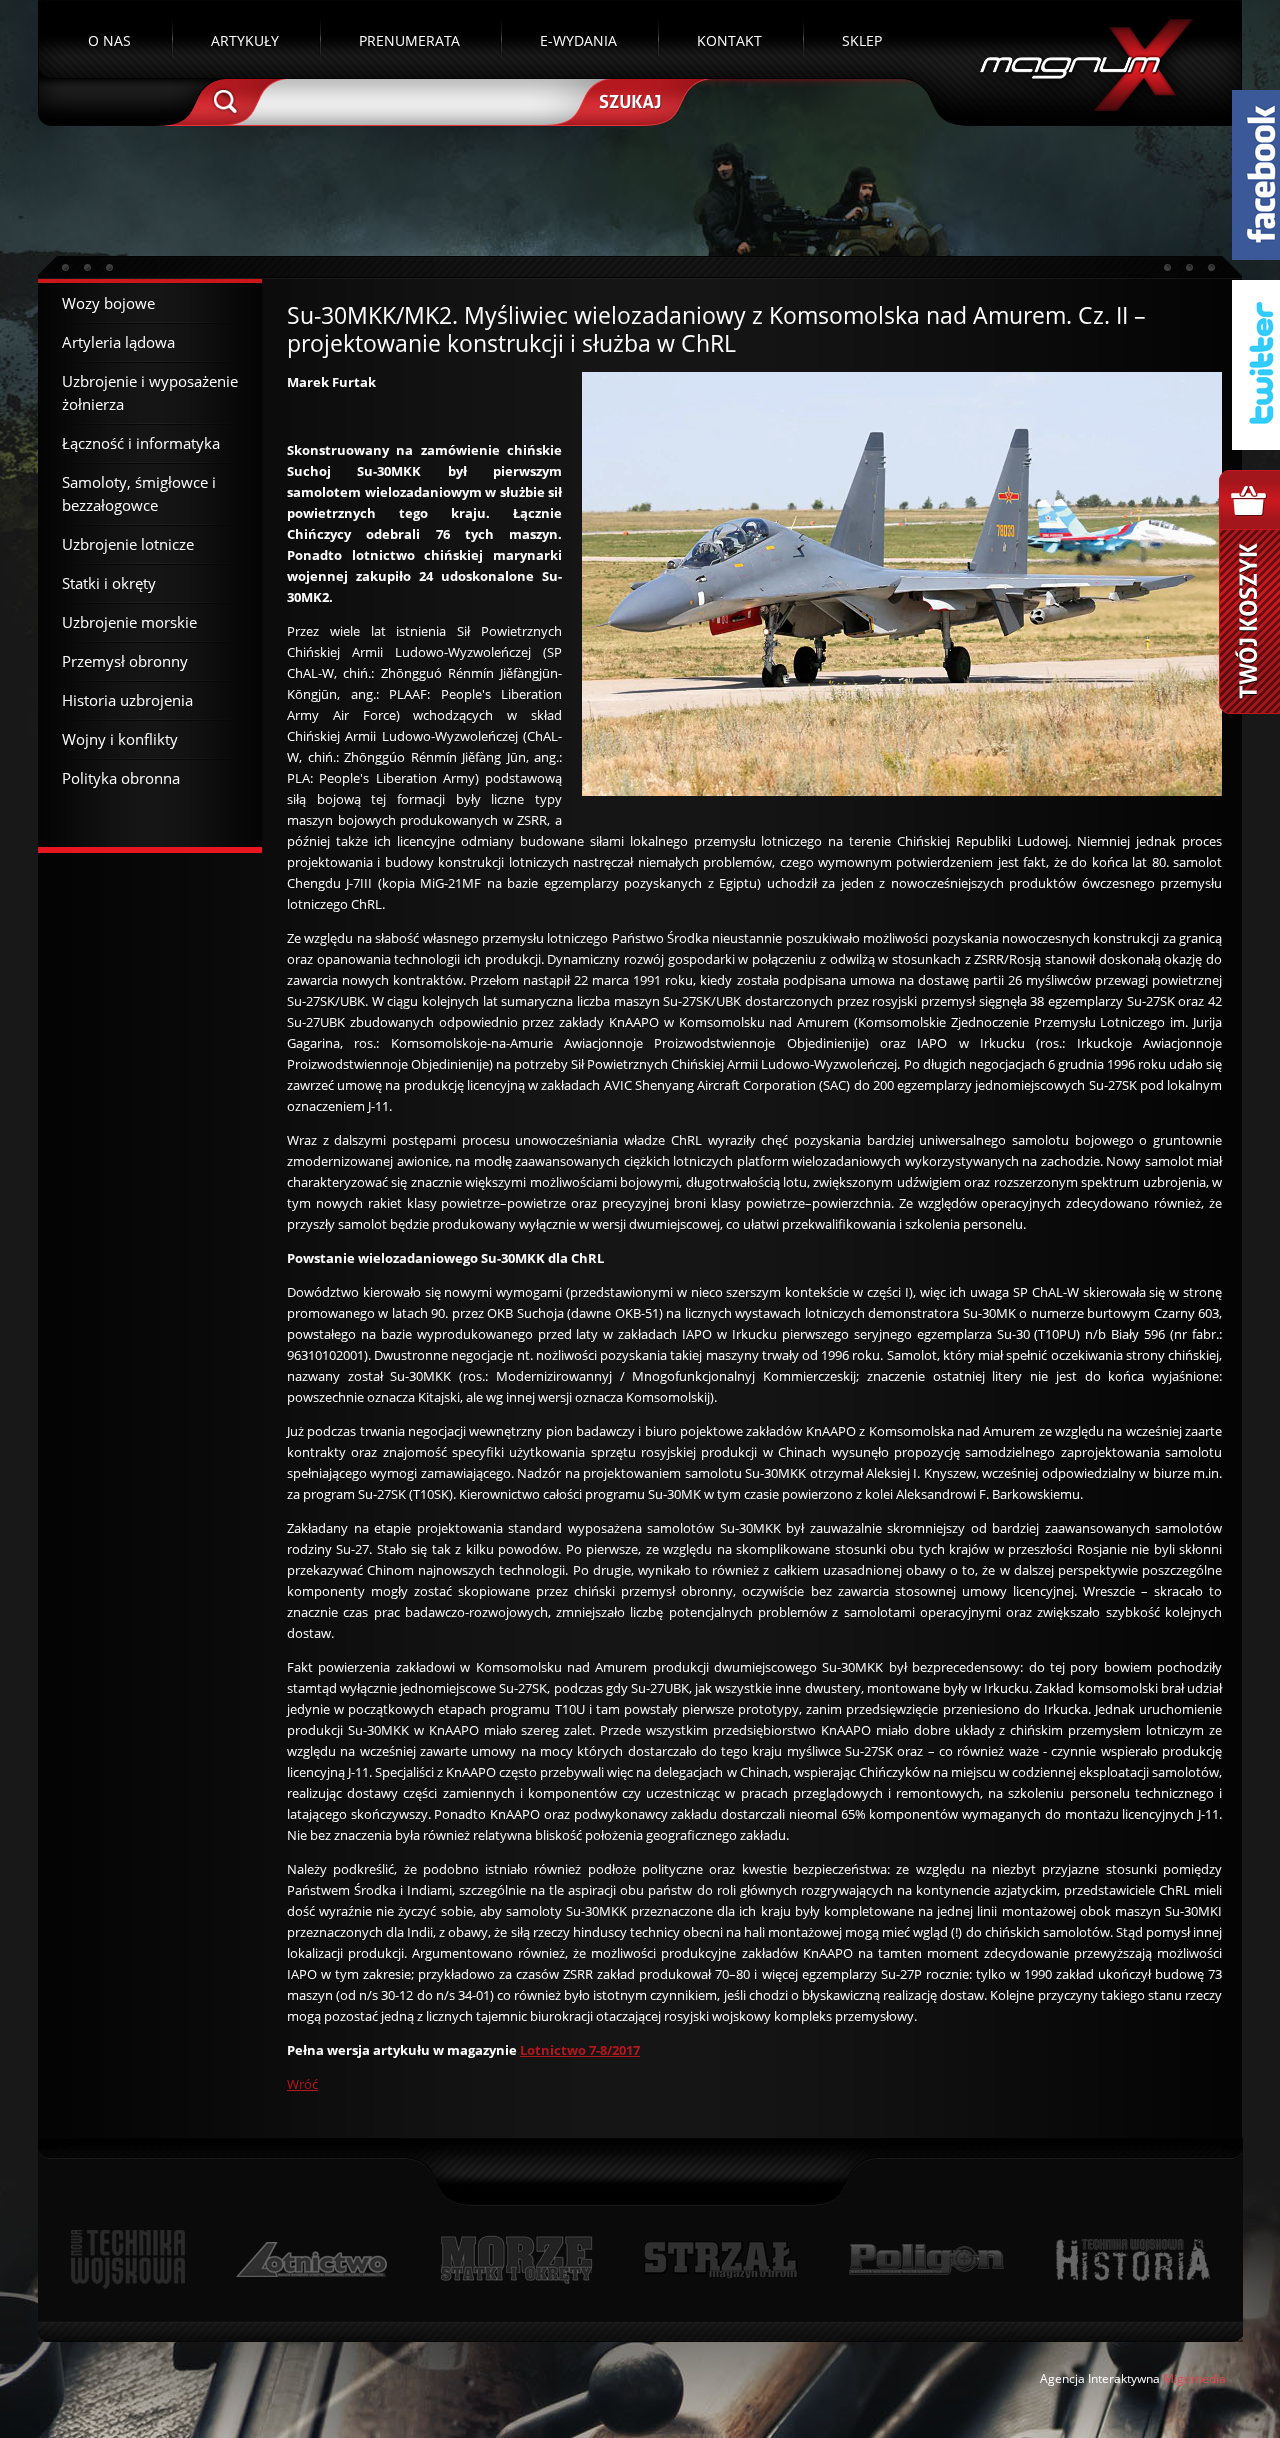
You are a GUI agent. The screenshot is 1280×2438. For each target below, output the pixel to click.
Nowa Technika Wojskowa (128, 2259)
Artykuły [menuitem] (245, 40)
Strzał (720, 2259)
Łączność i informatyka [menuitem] (141, 443)
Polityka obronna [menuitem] (121, 778)
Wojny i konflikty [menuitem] (120, 739)
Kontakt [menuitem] (729, 40)
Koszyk (1249, 592)
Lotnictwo (312, 2259)
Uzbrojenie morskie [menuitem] (129, 622)
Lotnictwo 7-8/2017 (580, 2050)
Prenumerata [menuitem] (409, 40)
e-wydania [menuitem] (578, 40)
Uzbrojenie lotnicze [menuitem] (128, 544)
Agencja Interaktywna (1100, 2378)
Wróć (302, 2084)
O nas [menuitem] (109, 40)
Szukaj (628, 100)
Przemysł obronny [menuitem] (125, 661)
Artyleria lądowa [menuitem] (118, 342)
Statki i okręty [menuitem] (109, 583)
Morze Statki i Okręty (516, 2259)
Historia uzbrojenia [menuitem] (127, 700)
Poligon (926, 2259)
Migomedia (1194, 2378)
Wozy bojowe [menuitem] (108, 303)
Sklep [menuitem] (862, 40)
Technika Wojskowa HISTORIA (1132, 2259)
